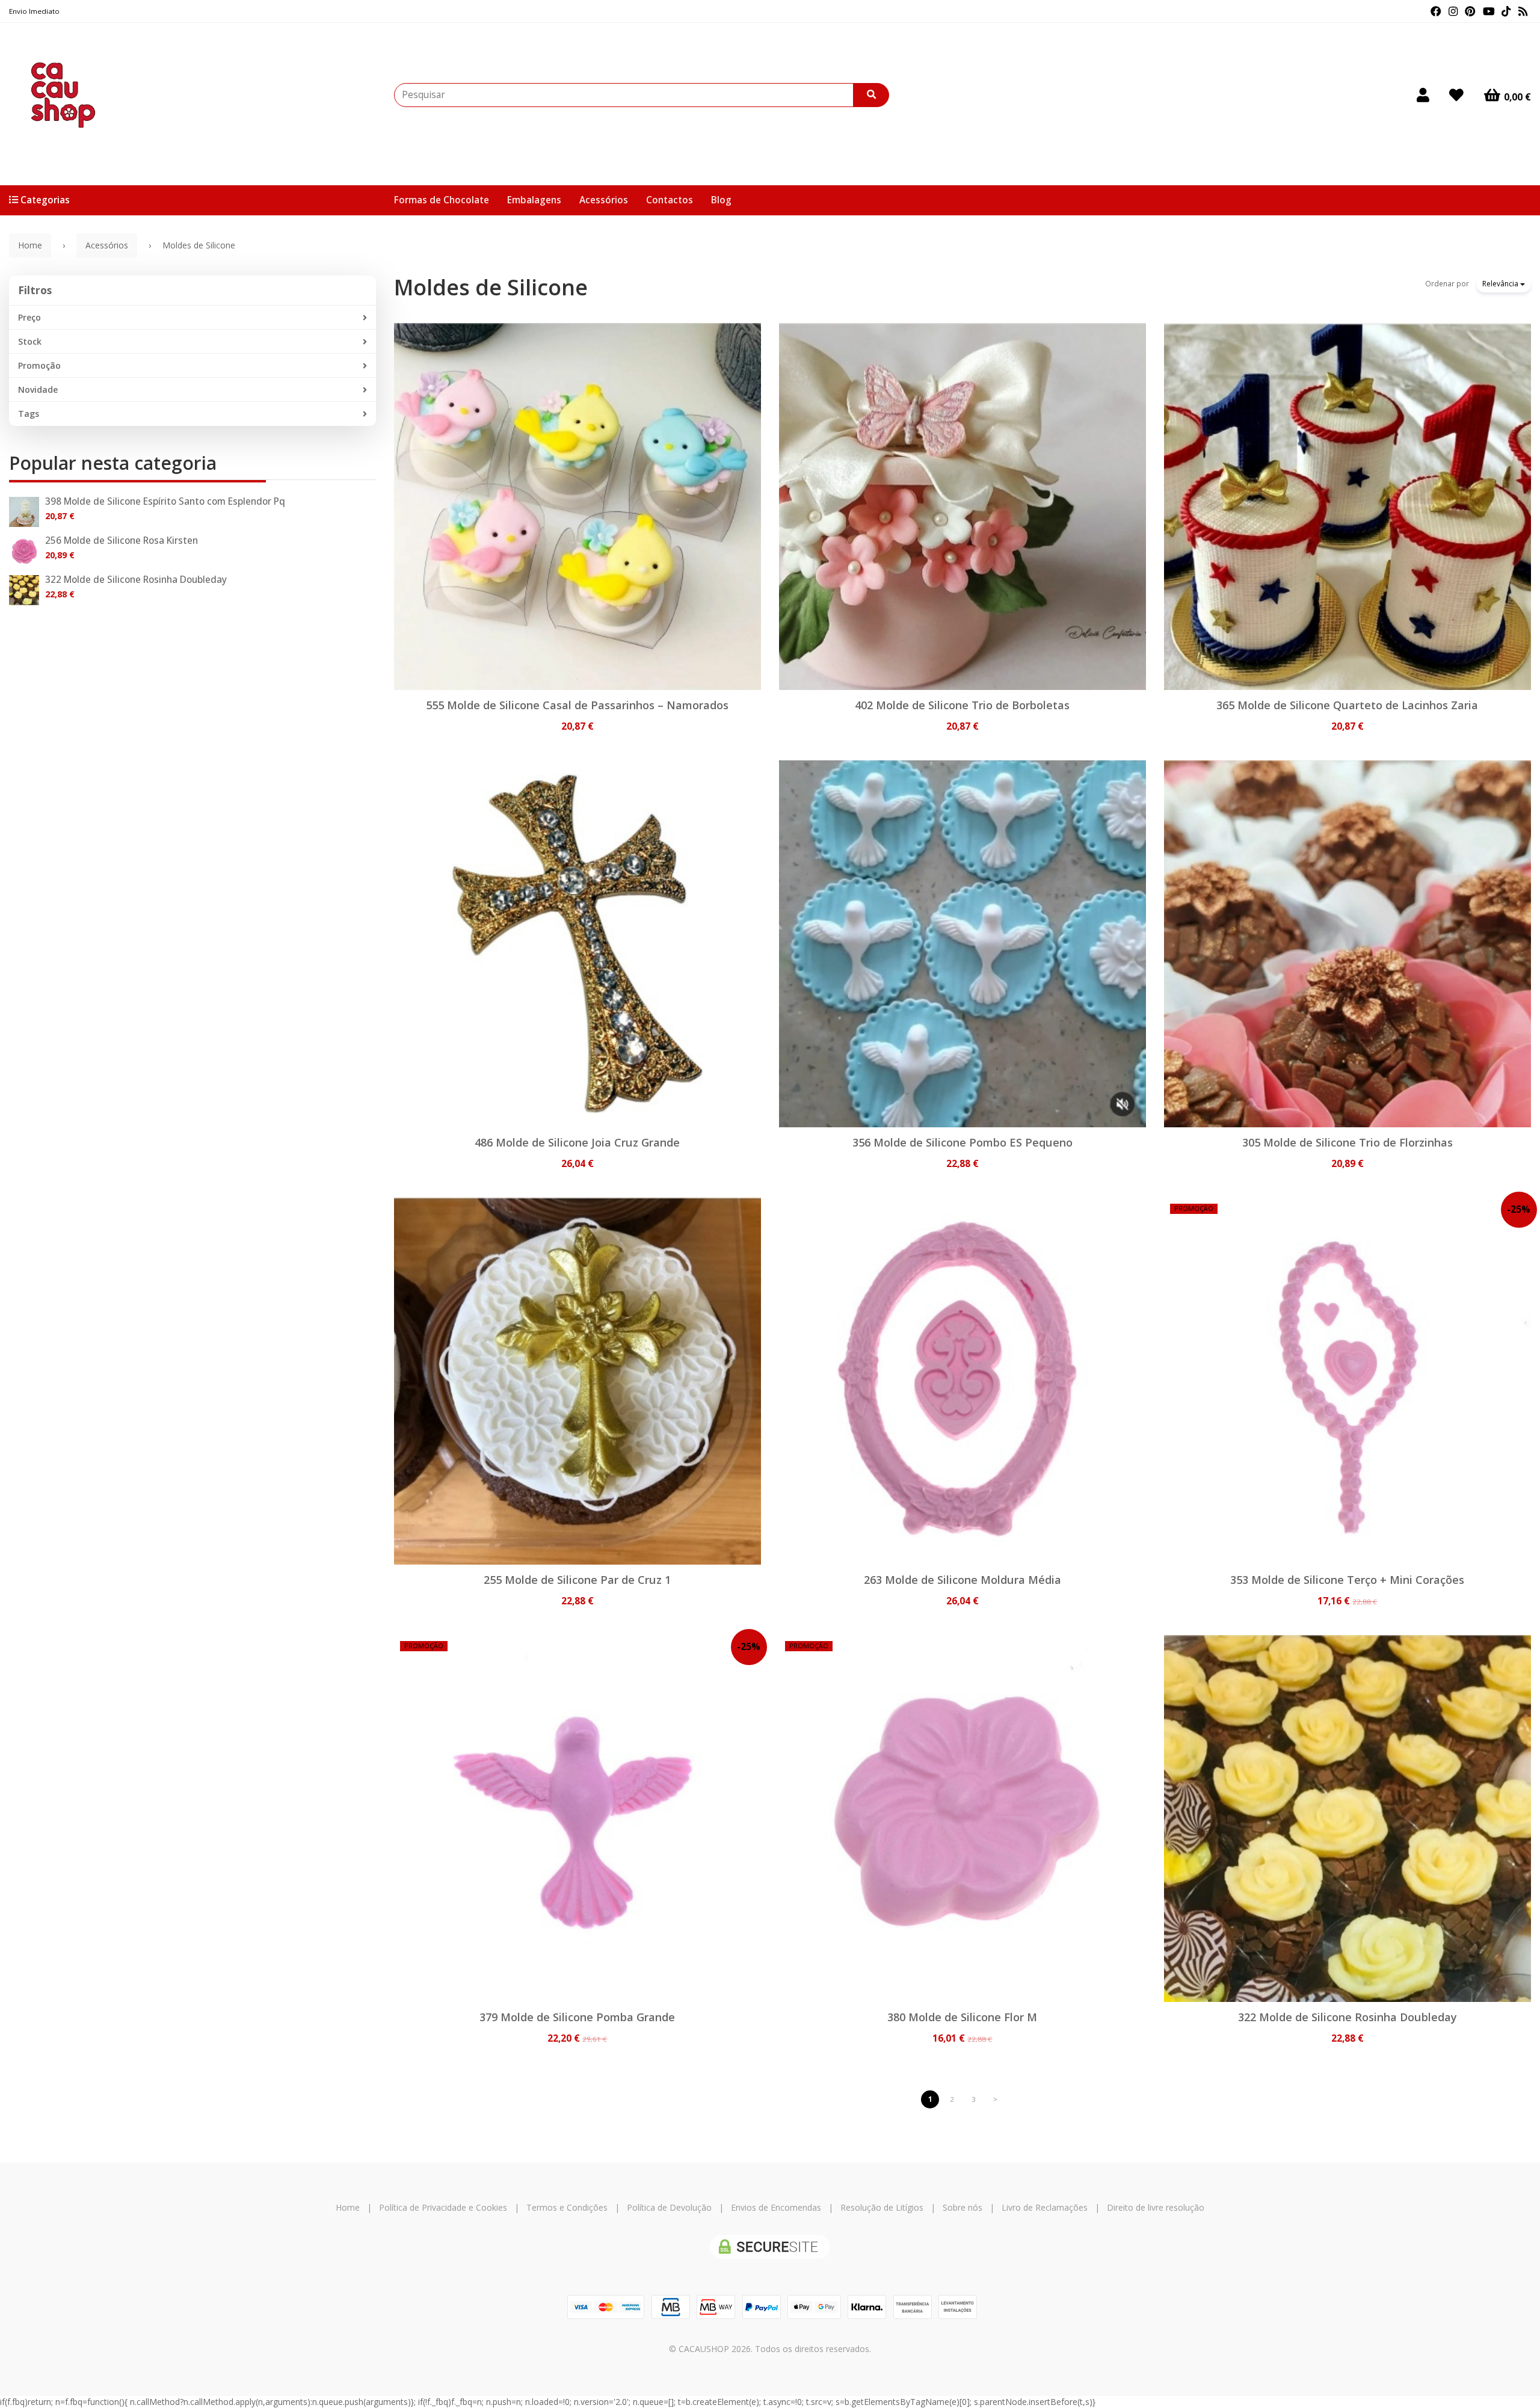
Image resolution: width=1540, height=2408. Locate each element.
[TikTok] (1506, 11)
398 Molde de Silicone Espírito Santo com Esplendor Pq (165, 501)
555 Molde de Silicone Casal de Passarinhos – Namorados (577, 705)
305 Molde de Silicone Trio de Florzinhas (1347, 1142)
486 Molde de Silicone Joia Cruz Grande (577, 1142)
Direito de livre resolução (1156, 2207)
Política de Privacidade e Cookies (443, 2207)
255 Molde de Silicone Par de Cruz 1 (577, 1580)
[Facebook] (1436, 11)
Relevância (1501, 284)
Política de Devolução (669, 2207)
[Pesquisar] (871, 95)
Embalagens (534, 200)
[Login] (1423, 95)
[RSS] (1523, 11)
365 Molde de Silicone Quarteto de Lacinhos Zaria (1347, 705)
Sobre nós (962, 2207)
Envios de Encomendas (776, 2207)
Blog (721, 200)
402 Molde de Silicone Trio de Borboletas (962, 705)
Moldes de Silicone (491, 287)
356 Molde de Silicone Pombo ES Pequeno (962, 1142)
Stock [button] (30, 341)
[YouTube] (1489, 11)
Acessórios (604, 200)
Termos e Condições (567, 2207)
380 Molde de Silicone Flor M (962, 2017)
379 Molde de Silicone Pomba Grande (577, 2017)
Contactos (670, 200)
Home (30, 245)
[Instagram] (1453, 11)
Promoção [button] (39, 365)
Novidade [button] (38, 390)
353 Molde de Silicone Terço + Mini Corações (1347, 1580)
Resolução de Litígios (882, 2207)
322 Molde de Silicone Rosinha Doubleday (136, 580)
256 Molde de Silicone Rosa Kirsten (122, 540)
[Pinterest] (1470, 11)
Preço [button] (29, 317)
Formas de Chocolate (442, 200)
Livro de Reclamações (1045, 2207)
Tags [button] (29, 414)
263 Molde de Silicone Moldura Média (962, 1580)
